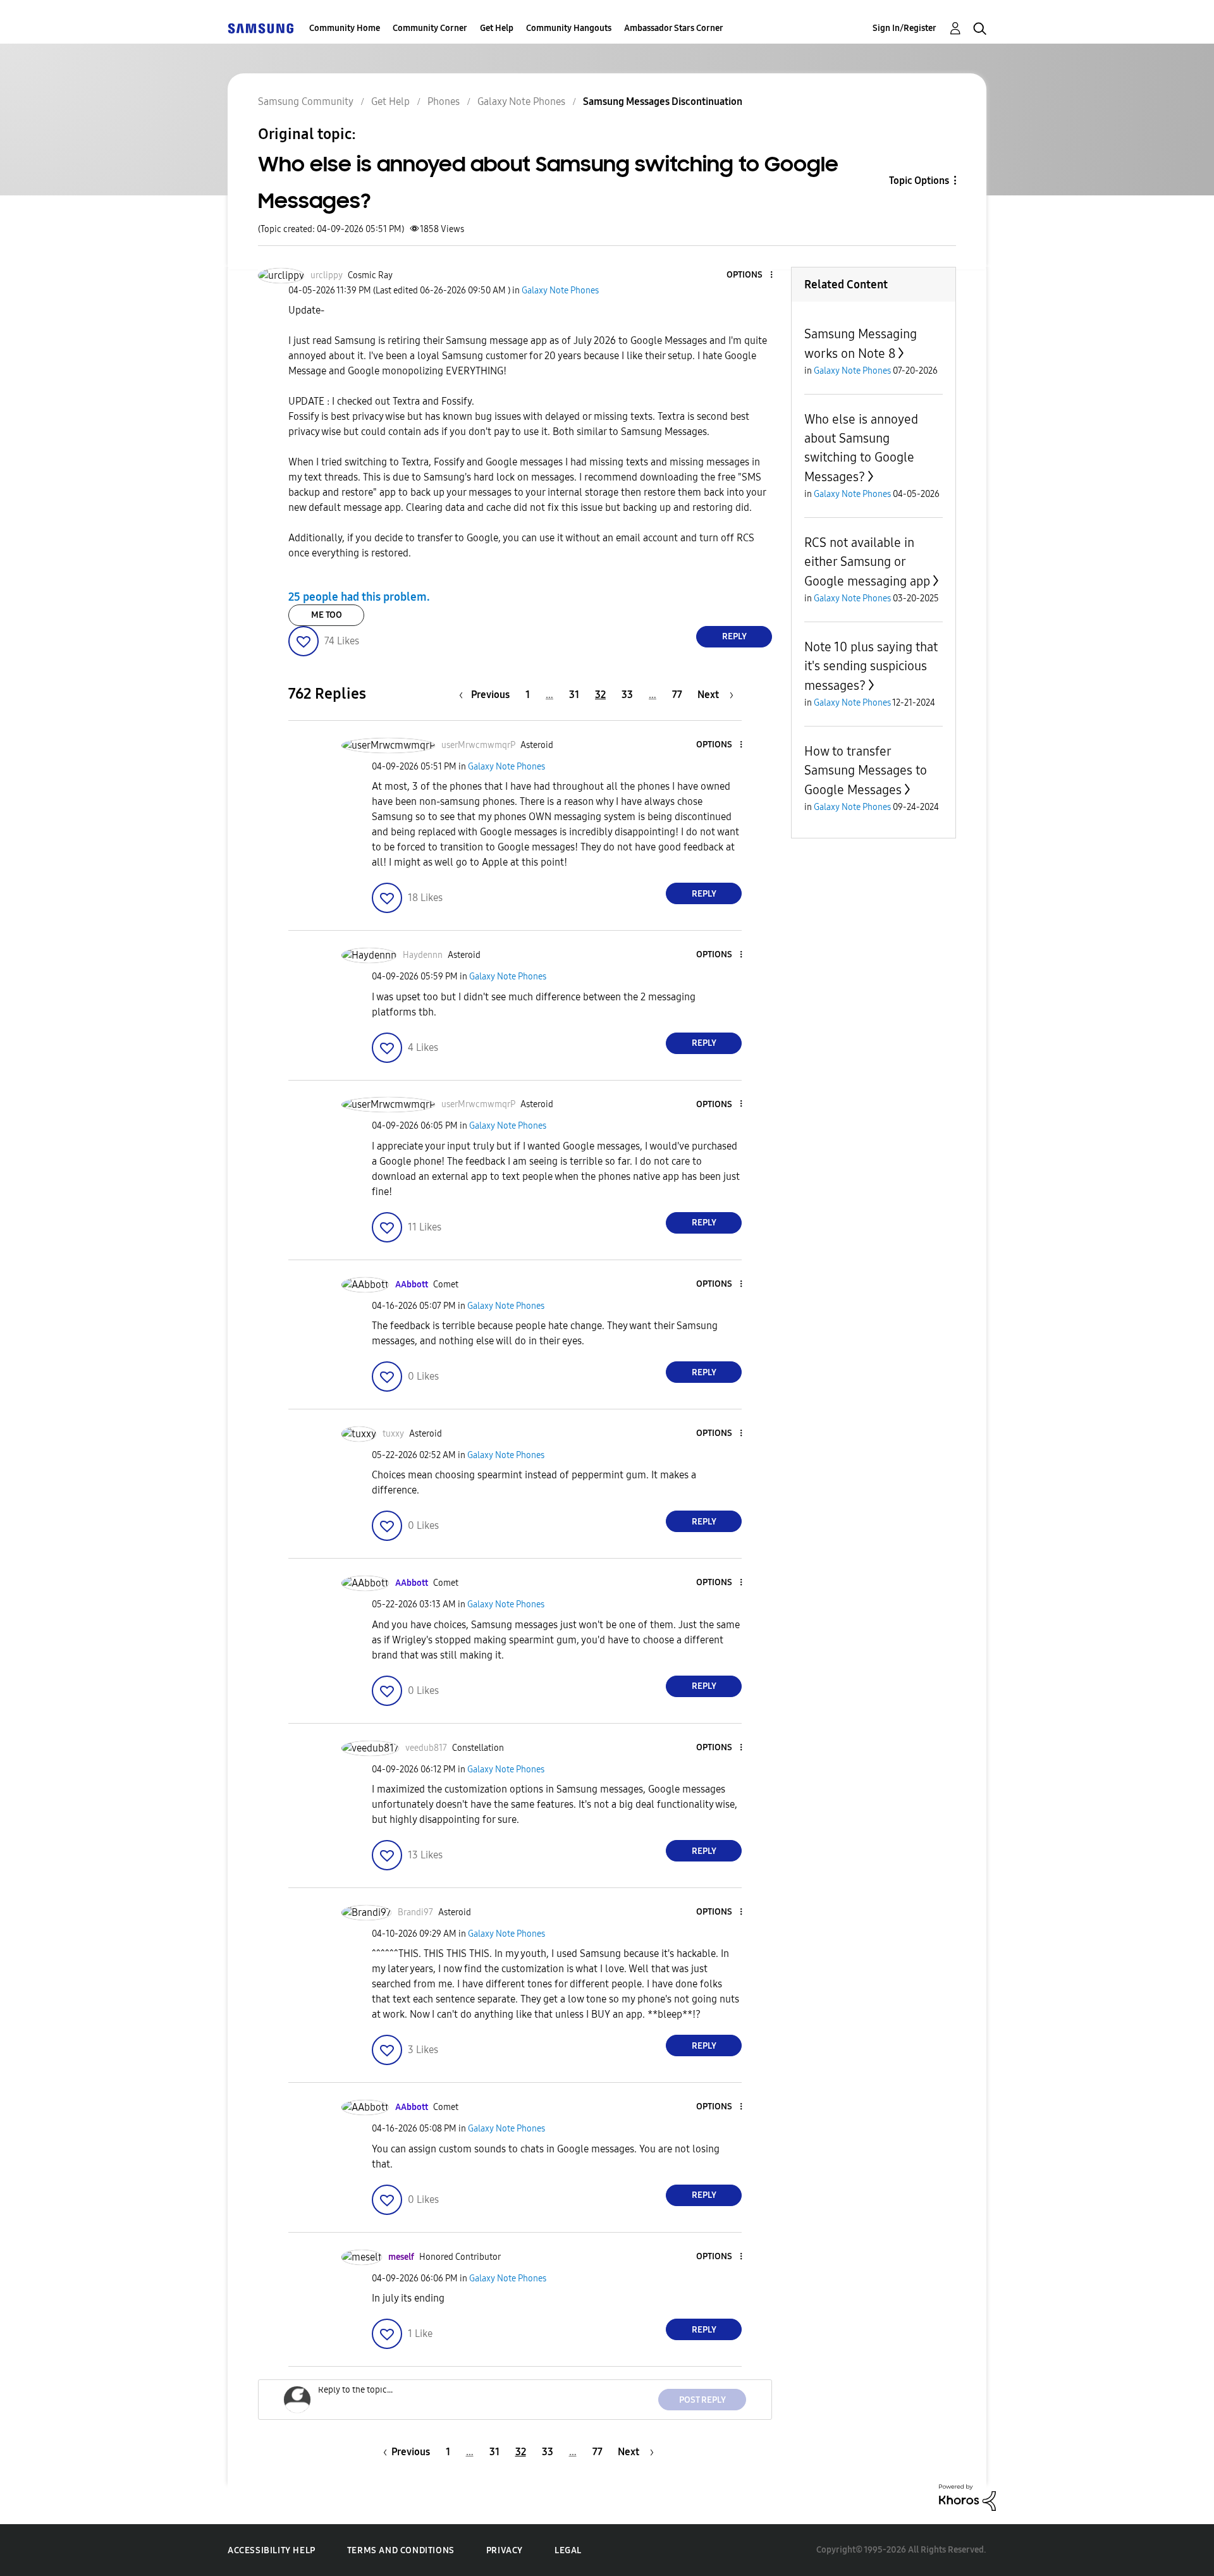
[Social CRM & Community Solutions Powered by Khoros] (967, 2497)
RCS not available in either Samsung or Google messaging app (867, 562)
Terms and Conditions (401, 2550)
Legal (568, 2550)
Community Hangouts (569, 28)
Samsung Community (306, 101)
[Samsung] (261, 28)
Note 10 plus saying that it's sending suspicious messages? (871, 666)
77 (677, 695)
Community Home (345, 28)
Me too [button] (327, 615)
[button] (751, 275)
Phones (444, 101)
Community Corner (430, 28)
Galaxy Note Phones (521, 101)
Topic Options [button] (919, 181)
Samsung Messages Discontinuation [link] (663, 101)
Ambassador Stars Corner (674, 28)
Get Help (497, 28)
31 (574, 695)
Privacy (505, 2550)
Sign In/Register (904, 28)
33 (627, 695)
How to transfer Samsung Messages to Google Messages (866, 770)
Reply (734, 636)
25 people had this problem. (359, 597)
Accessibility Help (272, 2550)
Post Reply (702, 2400)
